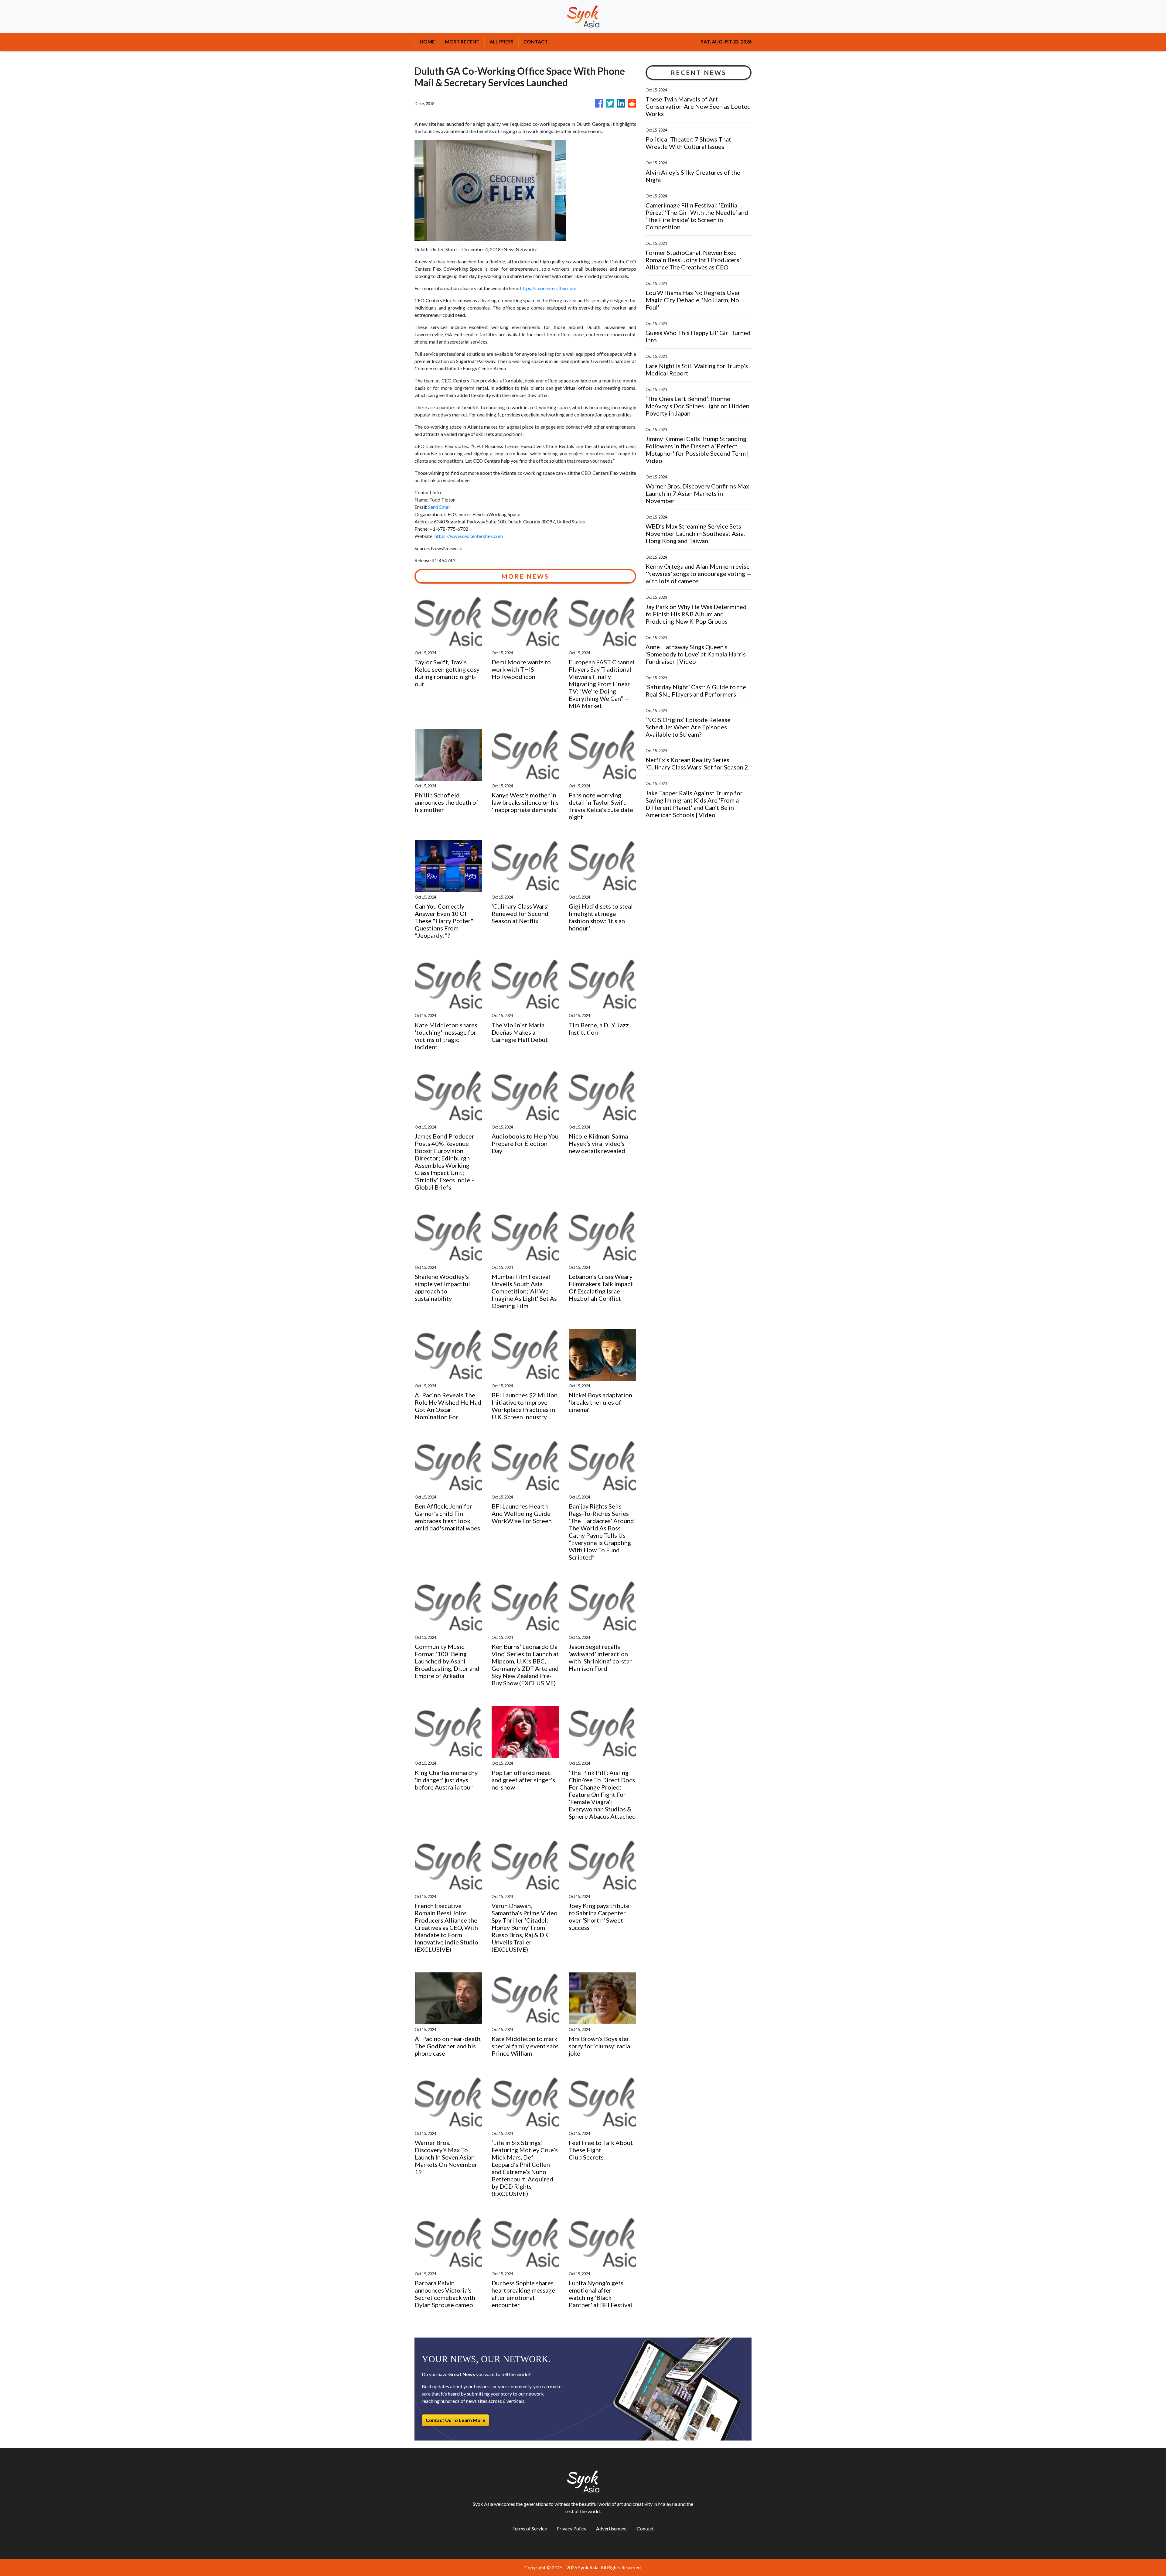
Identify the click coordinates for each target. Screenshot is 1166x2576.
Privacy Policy (571, 2528)
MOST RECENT (462, 41)
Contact (645, 2528)
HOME (427, 41)
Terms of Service (530, 2528)
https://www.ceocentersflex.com (469, 536)
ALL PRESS (501, 41)
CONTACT (536, 41)
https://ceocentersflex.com (548, 288)
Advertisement (612, 2528)
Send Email (439, 507)
